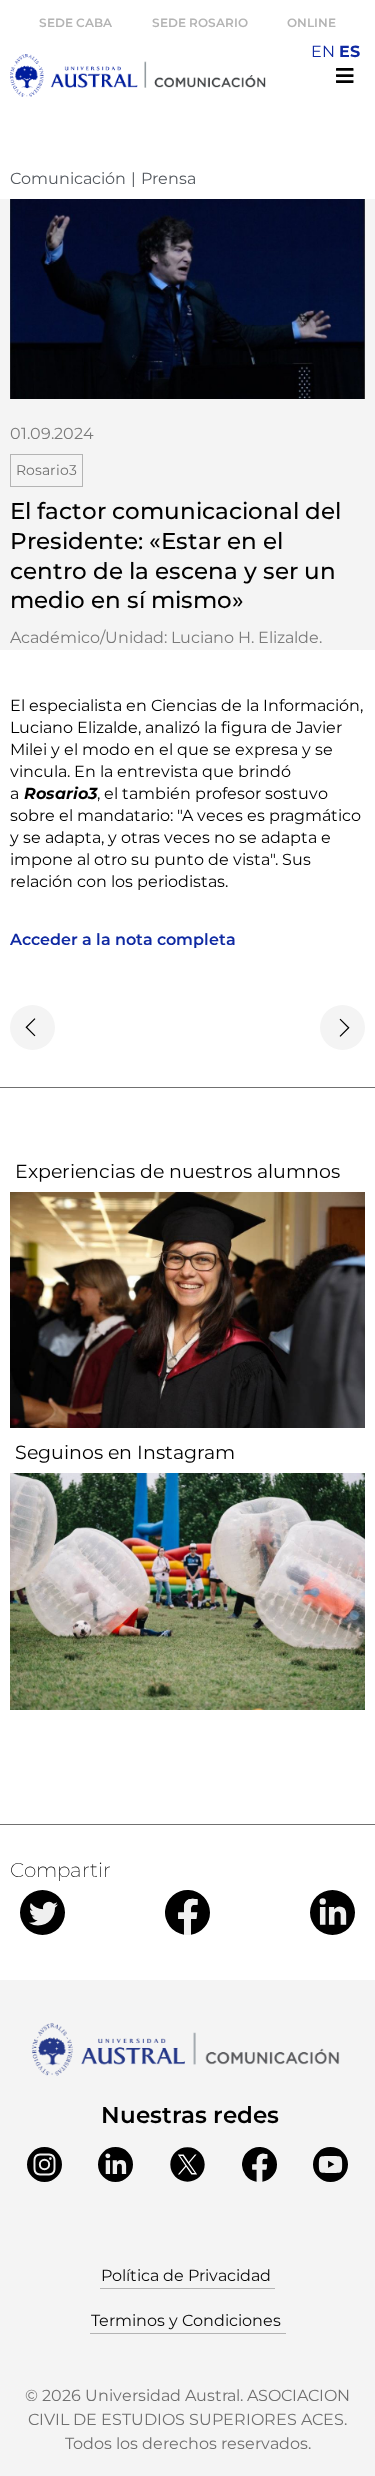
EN (323, 51)
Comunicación (68, 178)
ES (349, 51)
